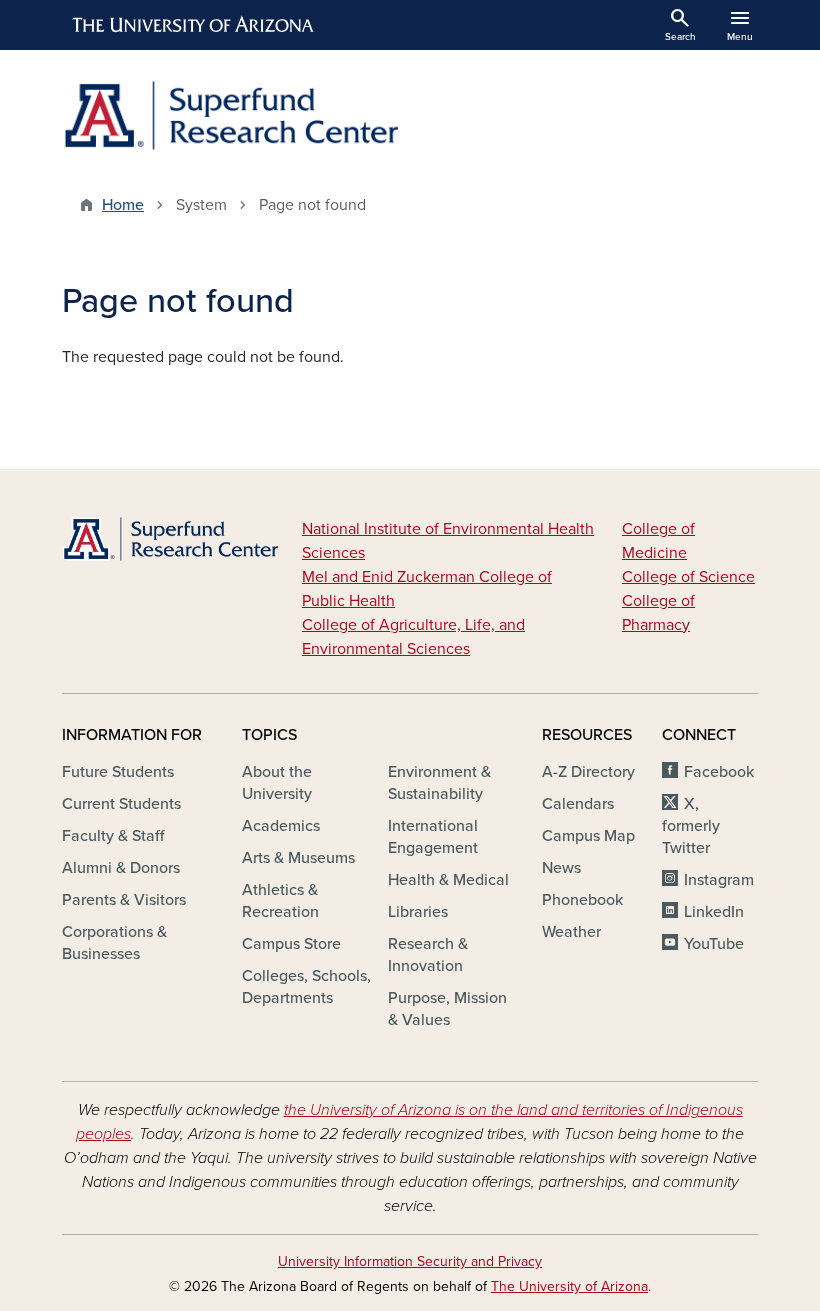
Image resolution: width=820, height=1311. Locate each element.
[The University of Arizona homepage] (194, 25)
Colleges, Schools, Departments (306, 987)
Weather (571, 932)
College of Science (688, 577)
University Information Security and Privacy (410, 1261)
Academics (281, 826)
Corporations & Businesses (114, 943)
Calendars (578, 804)
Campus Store (291, 944)
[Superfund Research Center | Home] (230, 115)
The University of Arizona (569, 1286)
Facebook (719, 772)
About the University (277, 783)
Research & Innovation (428, 955)
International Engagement (433, 837)
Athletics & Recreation (280, 901)
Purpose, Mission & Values (447, 1009)
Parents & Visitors (124, 900)
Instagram (719, 880)
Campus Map (588, 836)
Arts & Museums (298, 858)
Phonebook (582, 900)
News (561, 868)
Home (123, 205)
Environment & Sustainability (439, 783)
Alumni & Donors (121, 868)
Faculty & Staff (113, 836)
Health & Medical (448, 880)
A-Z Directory (588, 772)
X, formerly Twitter (691, 826)
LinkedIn (714, 912)
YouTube (714, 944)
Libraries (418, 912)
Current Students (121, 804)
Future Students (118, 772)
